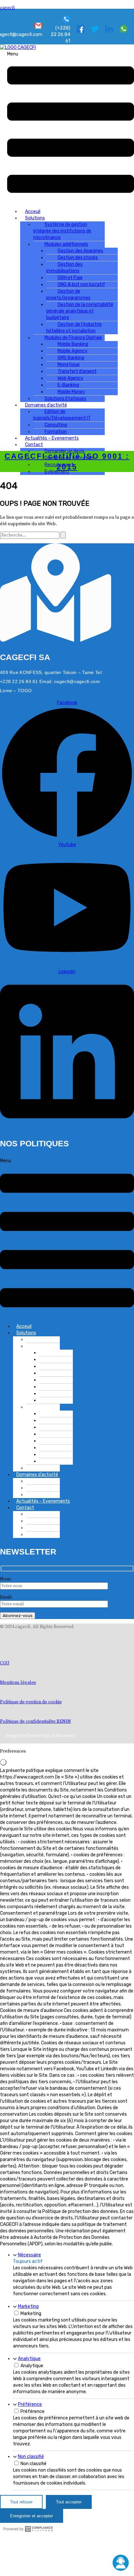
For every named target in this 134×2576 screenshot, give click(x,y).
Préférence (30, 2404)
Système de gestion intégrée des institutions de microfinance (62, 231)
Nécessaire (29, 2255)
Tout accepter (69, 2502)
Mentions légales (18, 1683)
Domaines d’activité (37, 1475)
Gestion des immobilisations (64, 268)
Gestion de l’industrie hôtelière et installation (74, 328)
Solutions (26, 1333)
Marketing (28, 2306)
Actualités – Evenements (52, 438)
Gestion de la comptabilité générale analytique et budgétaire (80, 311)
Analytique (29, 2359)
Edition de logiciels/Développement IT (62, 415)
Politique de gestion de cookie (31, 1702)
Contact (25, 1508)
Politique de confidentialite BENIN (35, 1721)
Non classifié (31, 2457)
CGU (5, 1663)
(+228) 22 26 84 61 (60, 35)
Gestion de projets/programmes (68, 295)
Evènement (57, 472)
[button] (71, 127)
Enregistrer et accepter (32, 2516)
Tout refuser (21, 2502)
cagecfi (7, 8)
